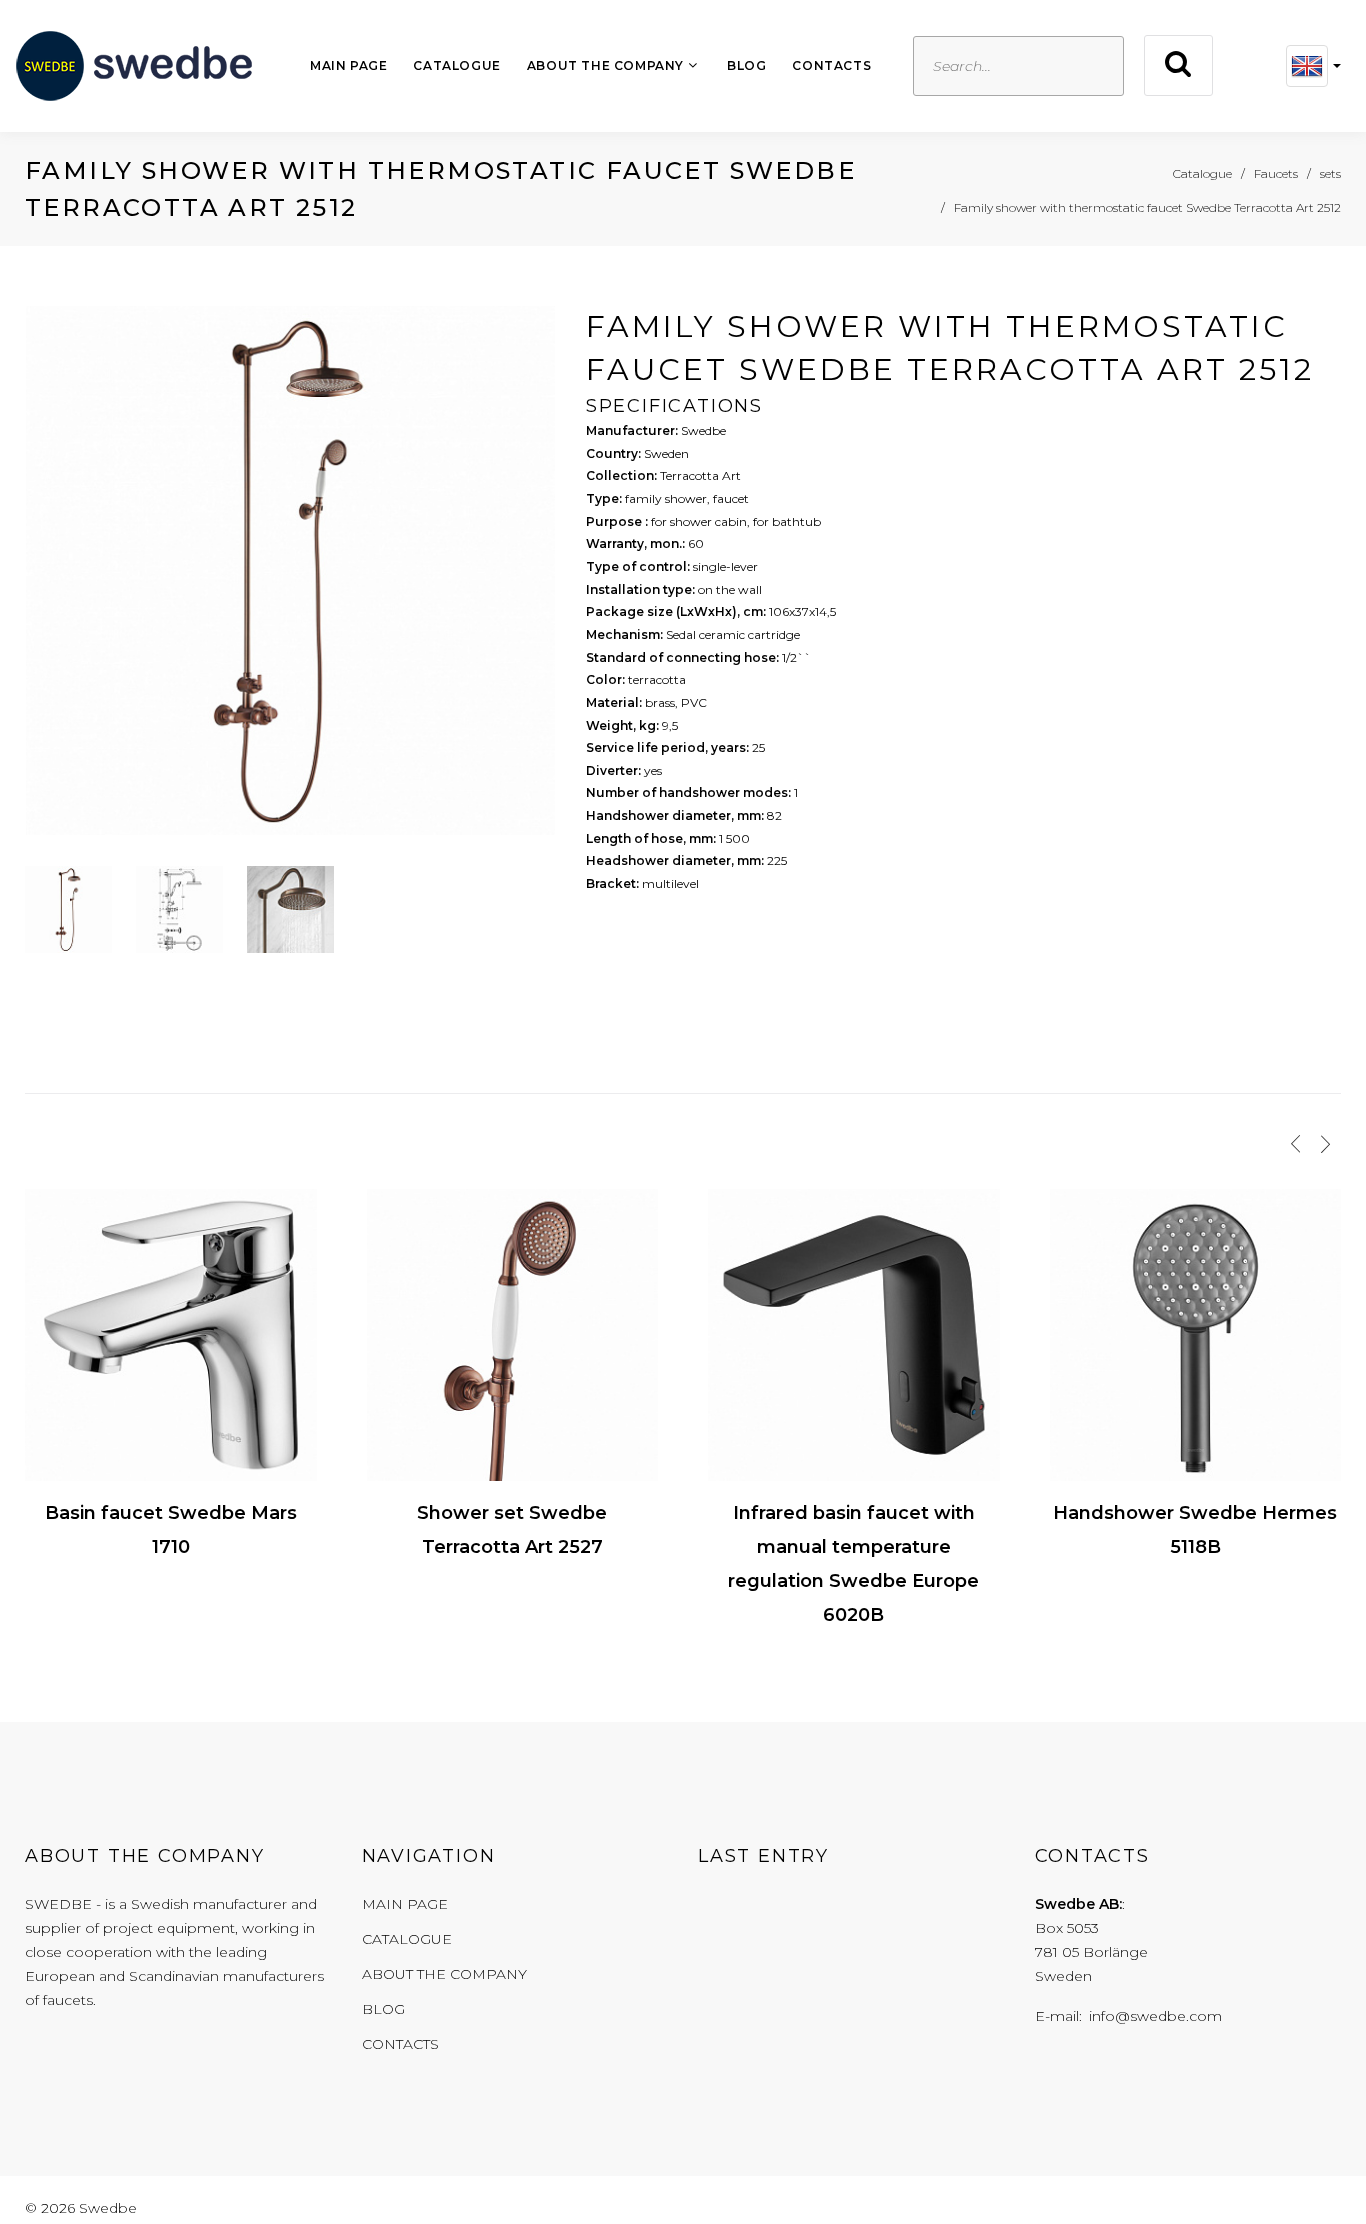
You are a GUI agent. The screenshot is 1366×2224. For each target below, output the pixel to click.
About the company (605, 65)
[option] (290, 576)
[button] (1313, 66)
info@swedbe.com (1155, 2016)
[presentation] (1296, 1144)
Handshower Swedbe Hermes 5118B (1195, 1530)
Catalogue (456, 65)
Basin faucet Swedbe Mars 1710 (171, 1530)
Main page (348, 65)
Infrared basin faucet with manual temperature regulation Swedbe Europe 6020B (853, 1564)
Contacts (831, 65)
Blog (746, 65)
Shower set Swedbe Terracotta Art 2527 (512, 1530)
